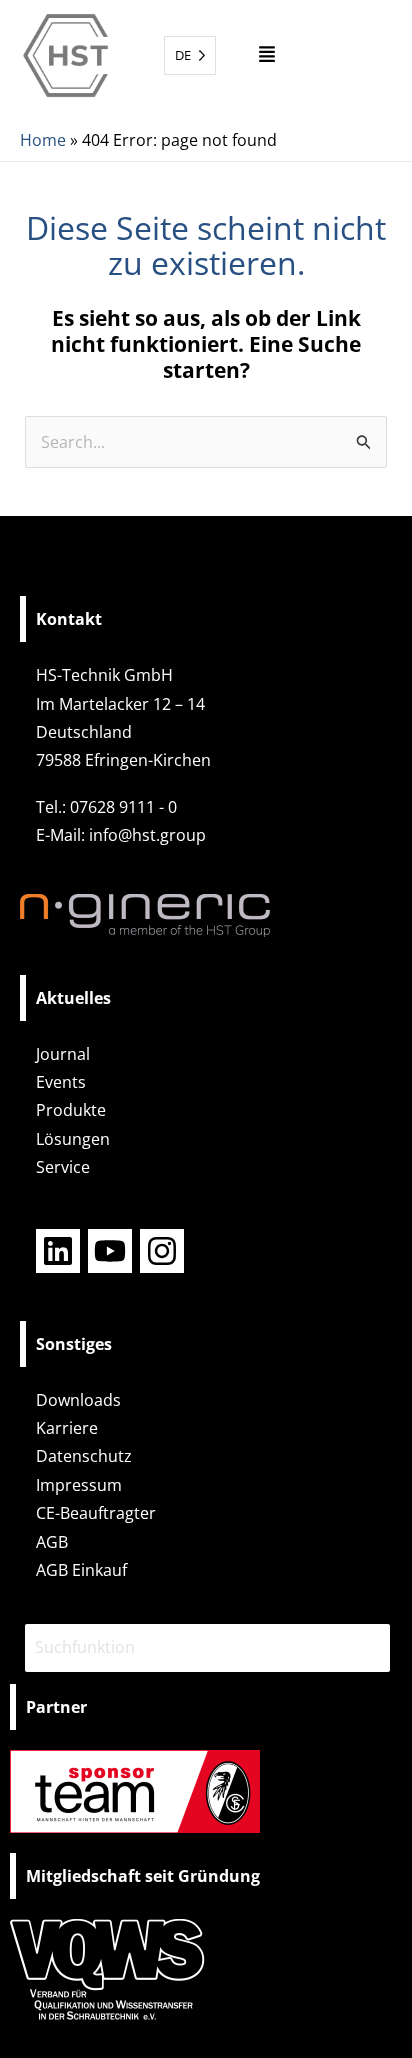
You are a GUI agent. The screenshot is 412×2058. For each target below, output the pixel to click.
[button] (267, 55)
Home (43, 140)
